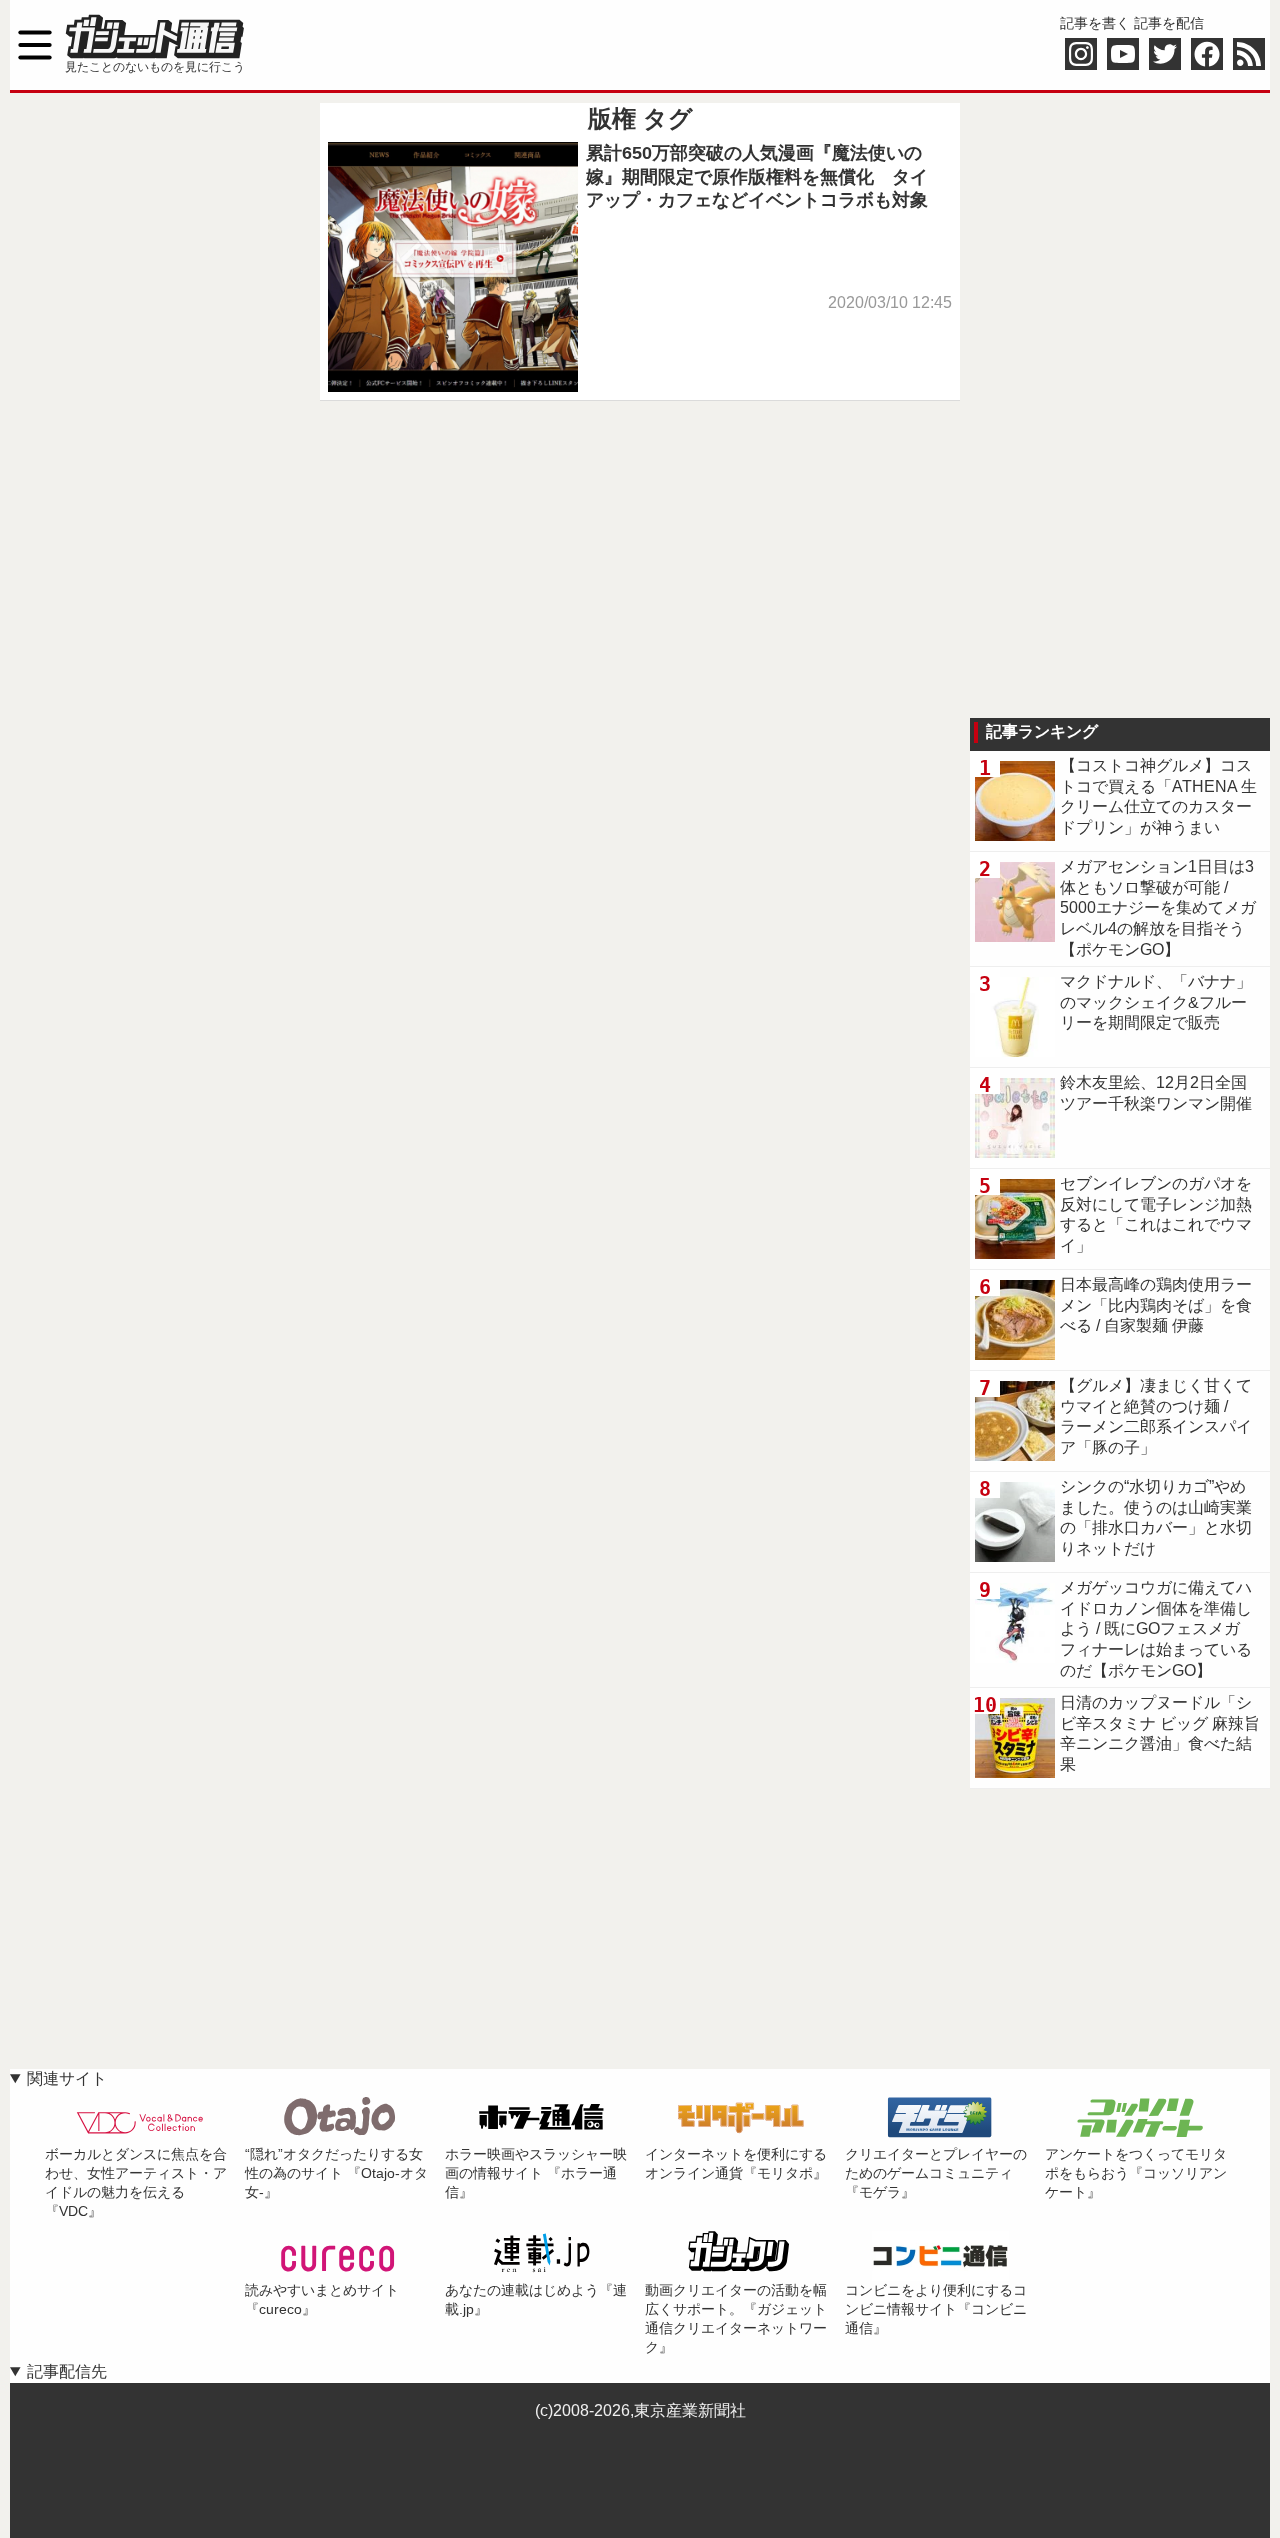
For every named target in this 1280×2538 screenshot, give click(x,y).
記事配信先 (67, 2371)
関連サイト (67, 2078)
